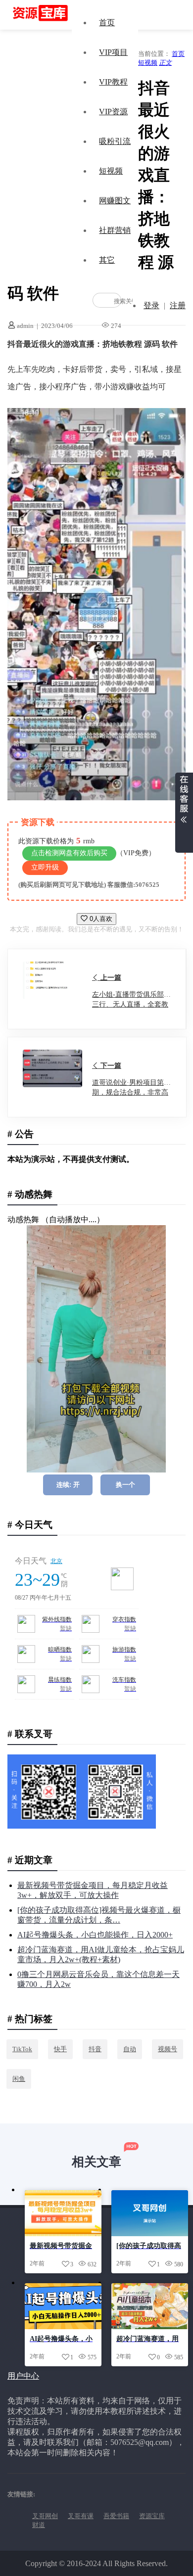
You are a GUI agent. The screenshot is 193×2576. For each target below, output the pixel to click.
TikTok (22, 2049)
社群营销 (115, 230)
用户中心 (23, 2376)
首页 (107, 23)
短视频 (111, 171)
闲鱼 (19, 2079)
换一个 (125, 1485)
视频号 (168, 2049)
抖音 (95, 2049)
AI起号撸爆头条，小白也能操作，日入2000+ (95, 1935)
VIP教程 (113, 82)
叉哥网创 (45, 2516)
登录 (151, 305)
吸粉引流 (115, 141)
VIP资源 (113, 112)
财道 (39, 2525)
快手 (60, 2049)
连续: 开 (68, 1485)
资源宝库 (152, 2516)
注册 (178, 305)
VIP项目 (113, 52)
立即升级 (45, 867)
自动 (130, 2049)
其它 (107, 260)
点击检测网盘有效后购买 (69, 853)
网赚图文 (115, 201)
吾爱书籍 (116, 2516)
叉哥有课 (81, 2516)
